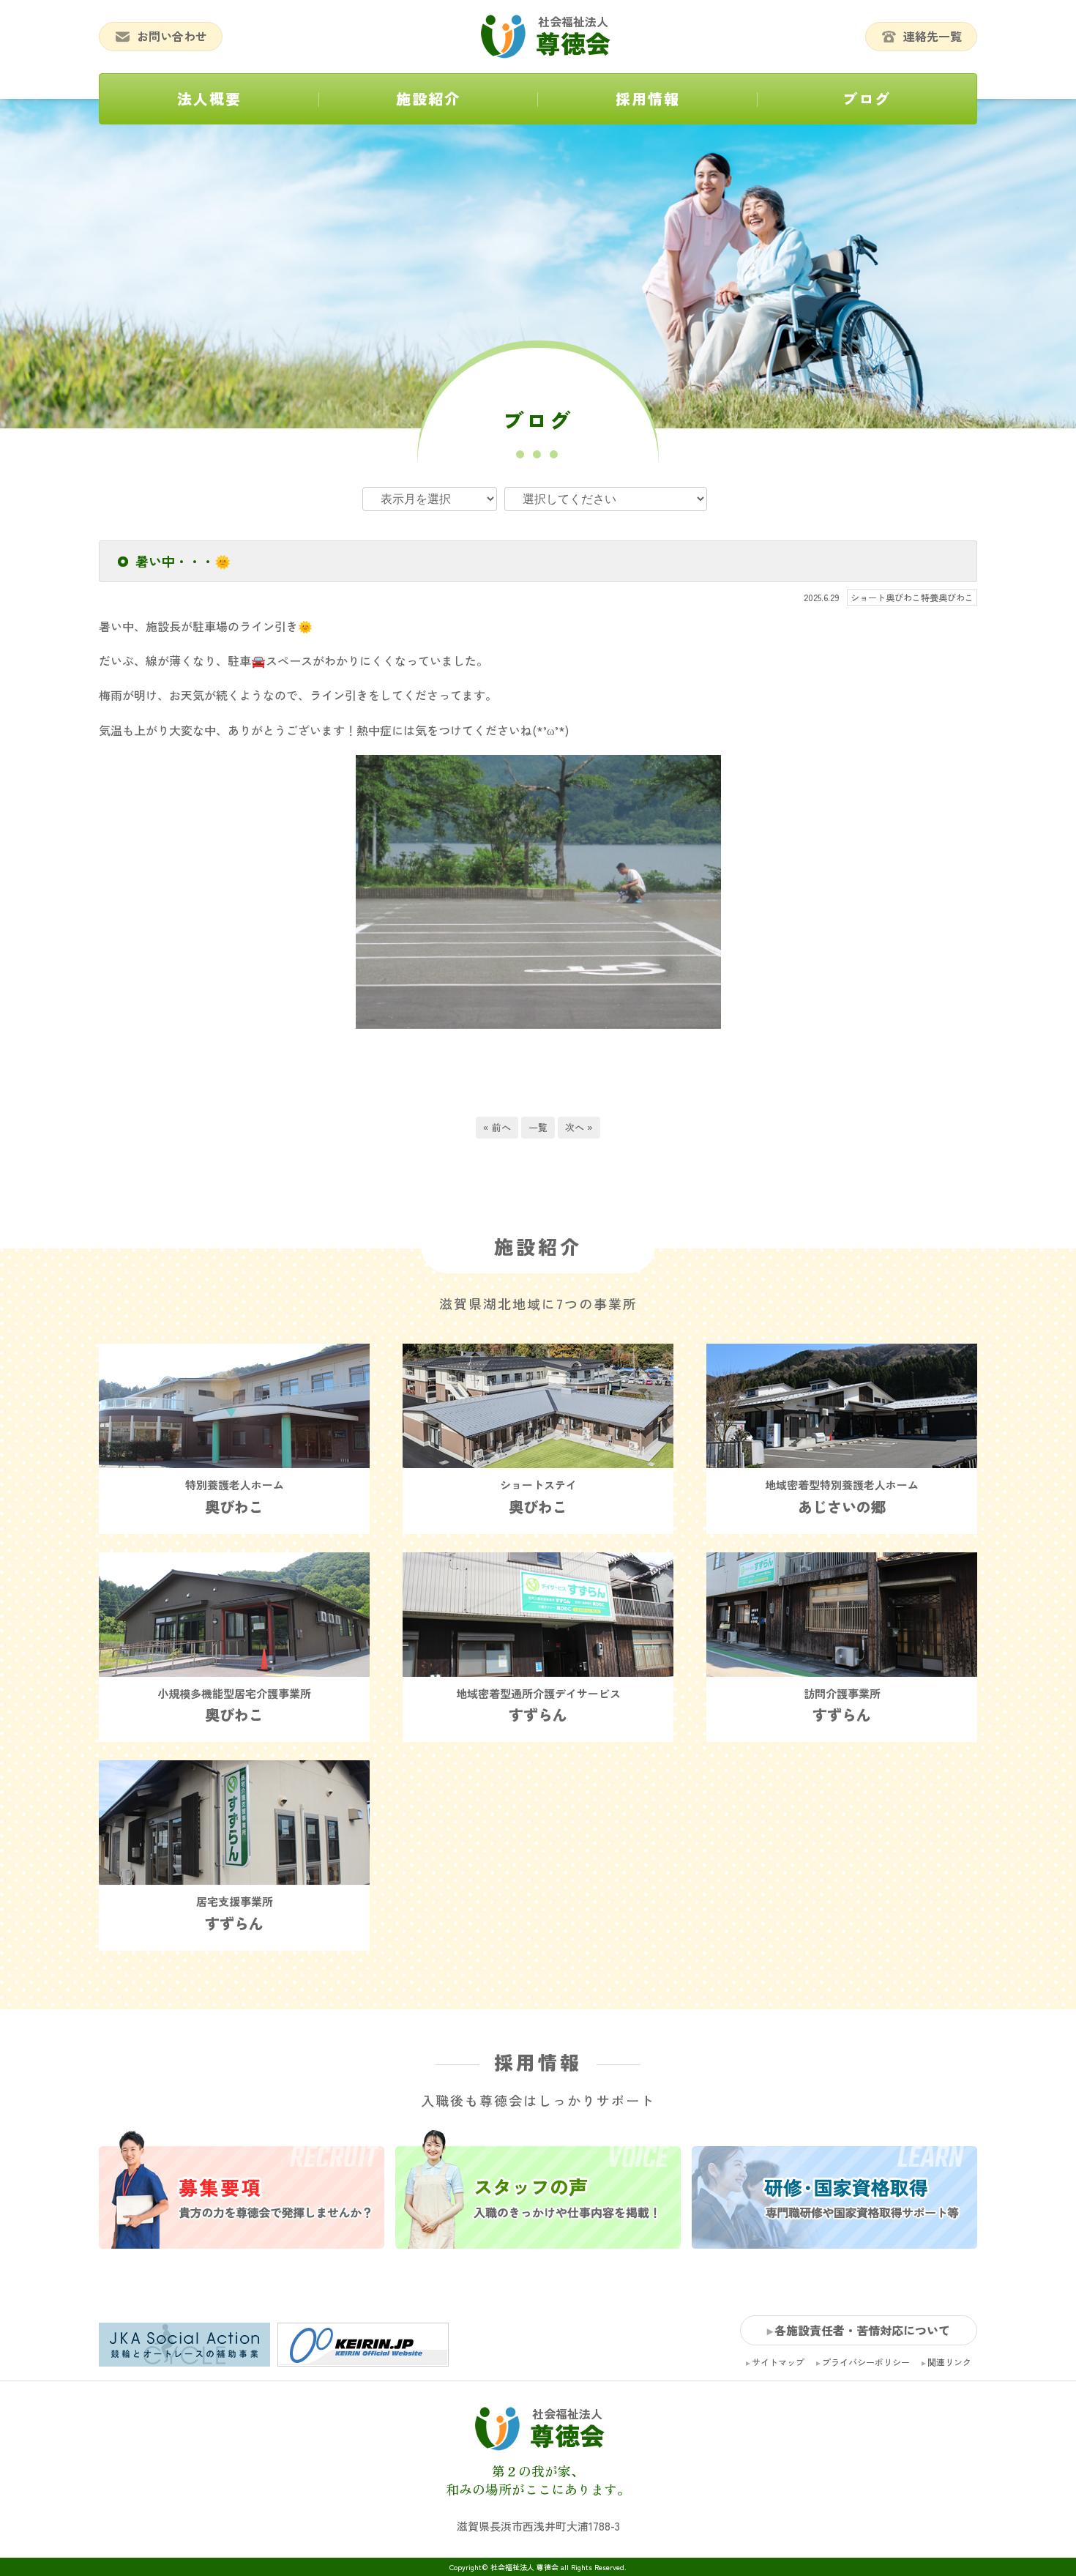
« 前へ (497, 1127)
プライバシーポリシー (866, 2362)
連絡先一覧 (933, 36)
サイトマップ (778, 2362)
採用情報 (648, 98)
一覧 (538, 1127)
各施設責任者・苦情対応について (862, 2330)
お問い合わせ (172, 36)
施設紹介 (428, 98)
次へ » (579, 1127)
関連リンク (949, 2362)
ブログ (867, 98)
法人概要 (209, 98)
